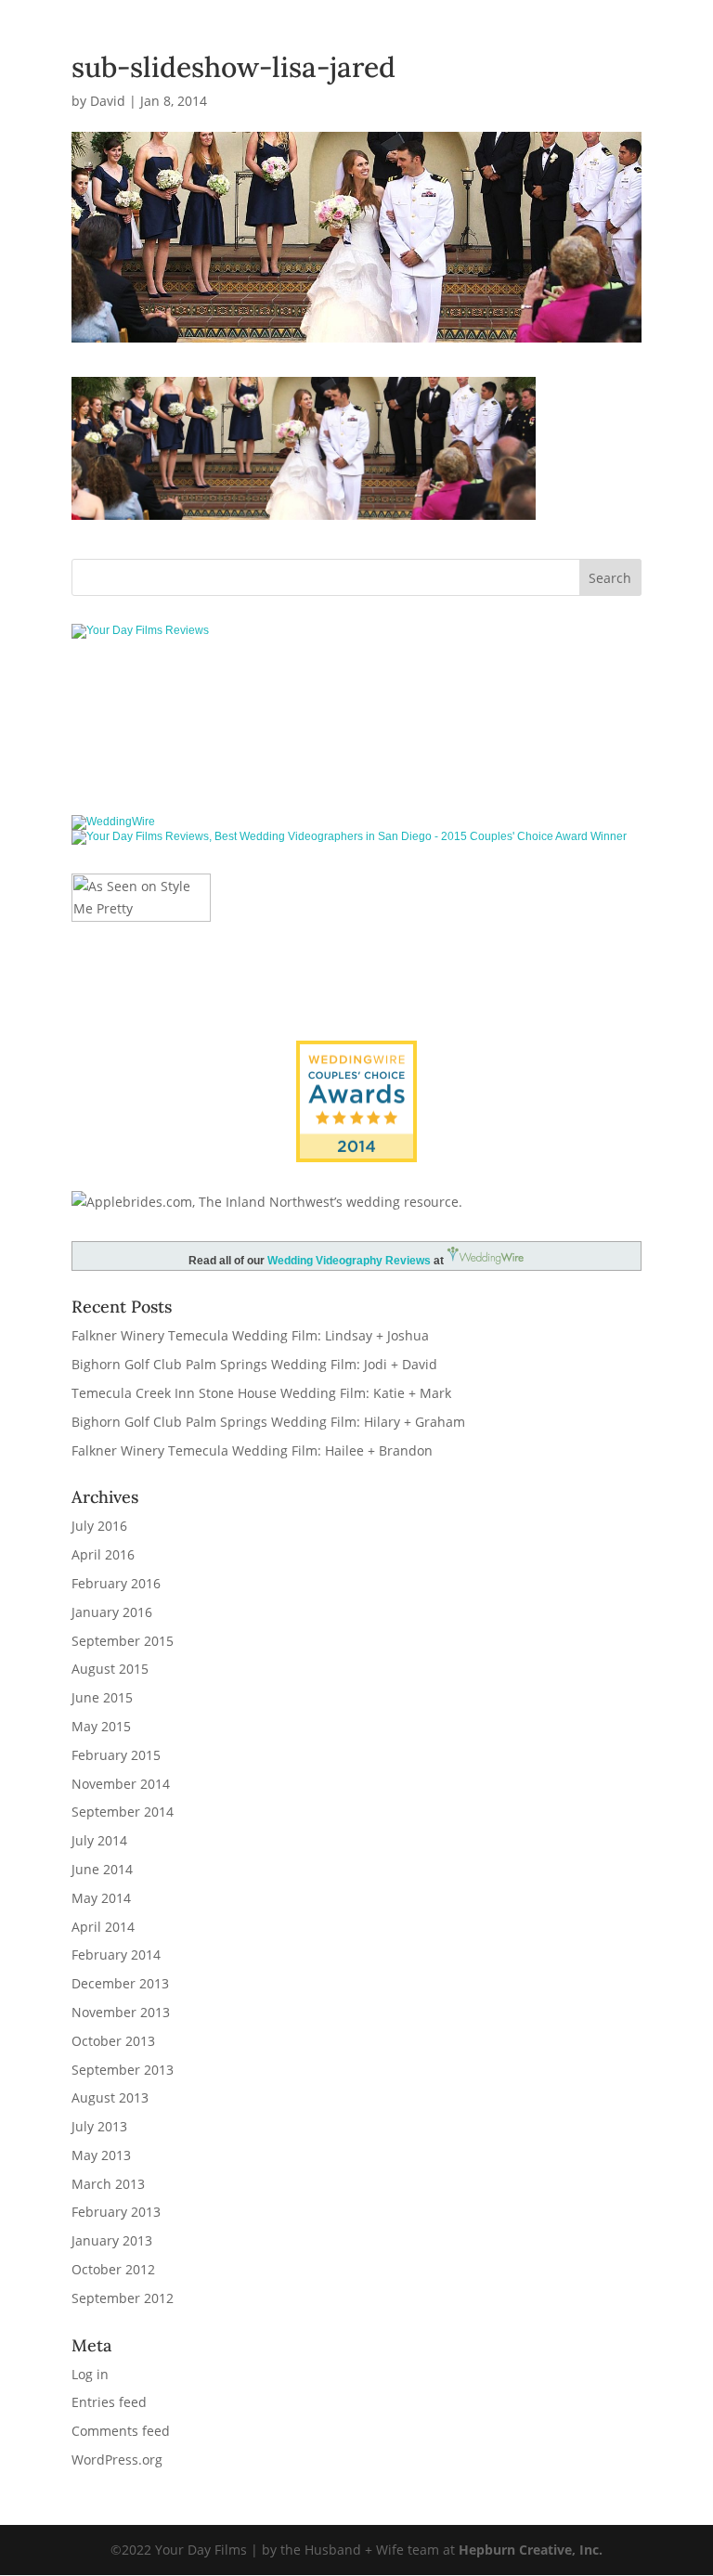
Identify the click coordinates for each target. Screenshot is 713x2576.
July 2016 (99, 1526)
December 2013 (120, 1983)
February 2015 (116, 1755)
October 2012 (113, 2269)
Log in (90, 2374)
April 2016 (103, 1554)
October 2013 (113, 2041)
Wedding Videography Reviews (349, 1261)
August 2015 (110, 1669)
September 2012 (123, 2298)
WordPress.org (117, 2459)
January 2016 (112, 1612)
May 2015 (101, 1726)
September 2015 (123, 1641)
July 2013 (99, 2126)
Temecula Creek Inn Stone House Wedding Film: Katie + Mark (261, 1393)
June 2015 (102, 1697)
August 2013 (110, 2097)
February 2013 (116, 2212)
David (108, 101)
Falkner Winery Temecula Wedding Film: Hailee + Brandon (252, 1450)
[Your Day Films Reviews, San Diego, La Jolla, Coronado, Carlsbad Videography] (356, 751)
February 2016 (116, 1583)
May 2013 (101, 2155)
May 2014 (101, 1898)
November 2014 (121, 1784)
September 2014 (123, 1812)
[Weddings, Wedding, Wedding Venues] (356, 691)
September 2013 (123, 2070)
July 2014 (99, 1840)
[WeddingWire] (113, 822)
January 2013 (112, 2240)
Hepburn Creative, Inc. (531, 2550)
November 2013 (121, 2012)
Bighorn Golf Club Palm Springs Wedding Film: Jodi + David (254, 1364)
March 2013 (108, 2184)
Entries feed (109, 2402)
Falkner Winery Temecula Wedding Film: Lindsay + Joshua (250, 1335)
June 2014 (102, 1869)
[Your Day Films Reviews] (140, 630)
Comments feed (121, 2431)
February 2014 (116, 1955)
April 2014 (103, 1927)
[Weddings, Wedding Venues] (356, 1056)
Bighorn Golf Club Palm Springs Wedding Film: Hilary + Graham (268, 1422)
